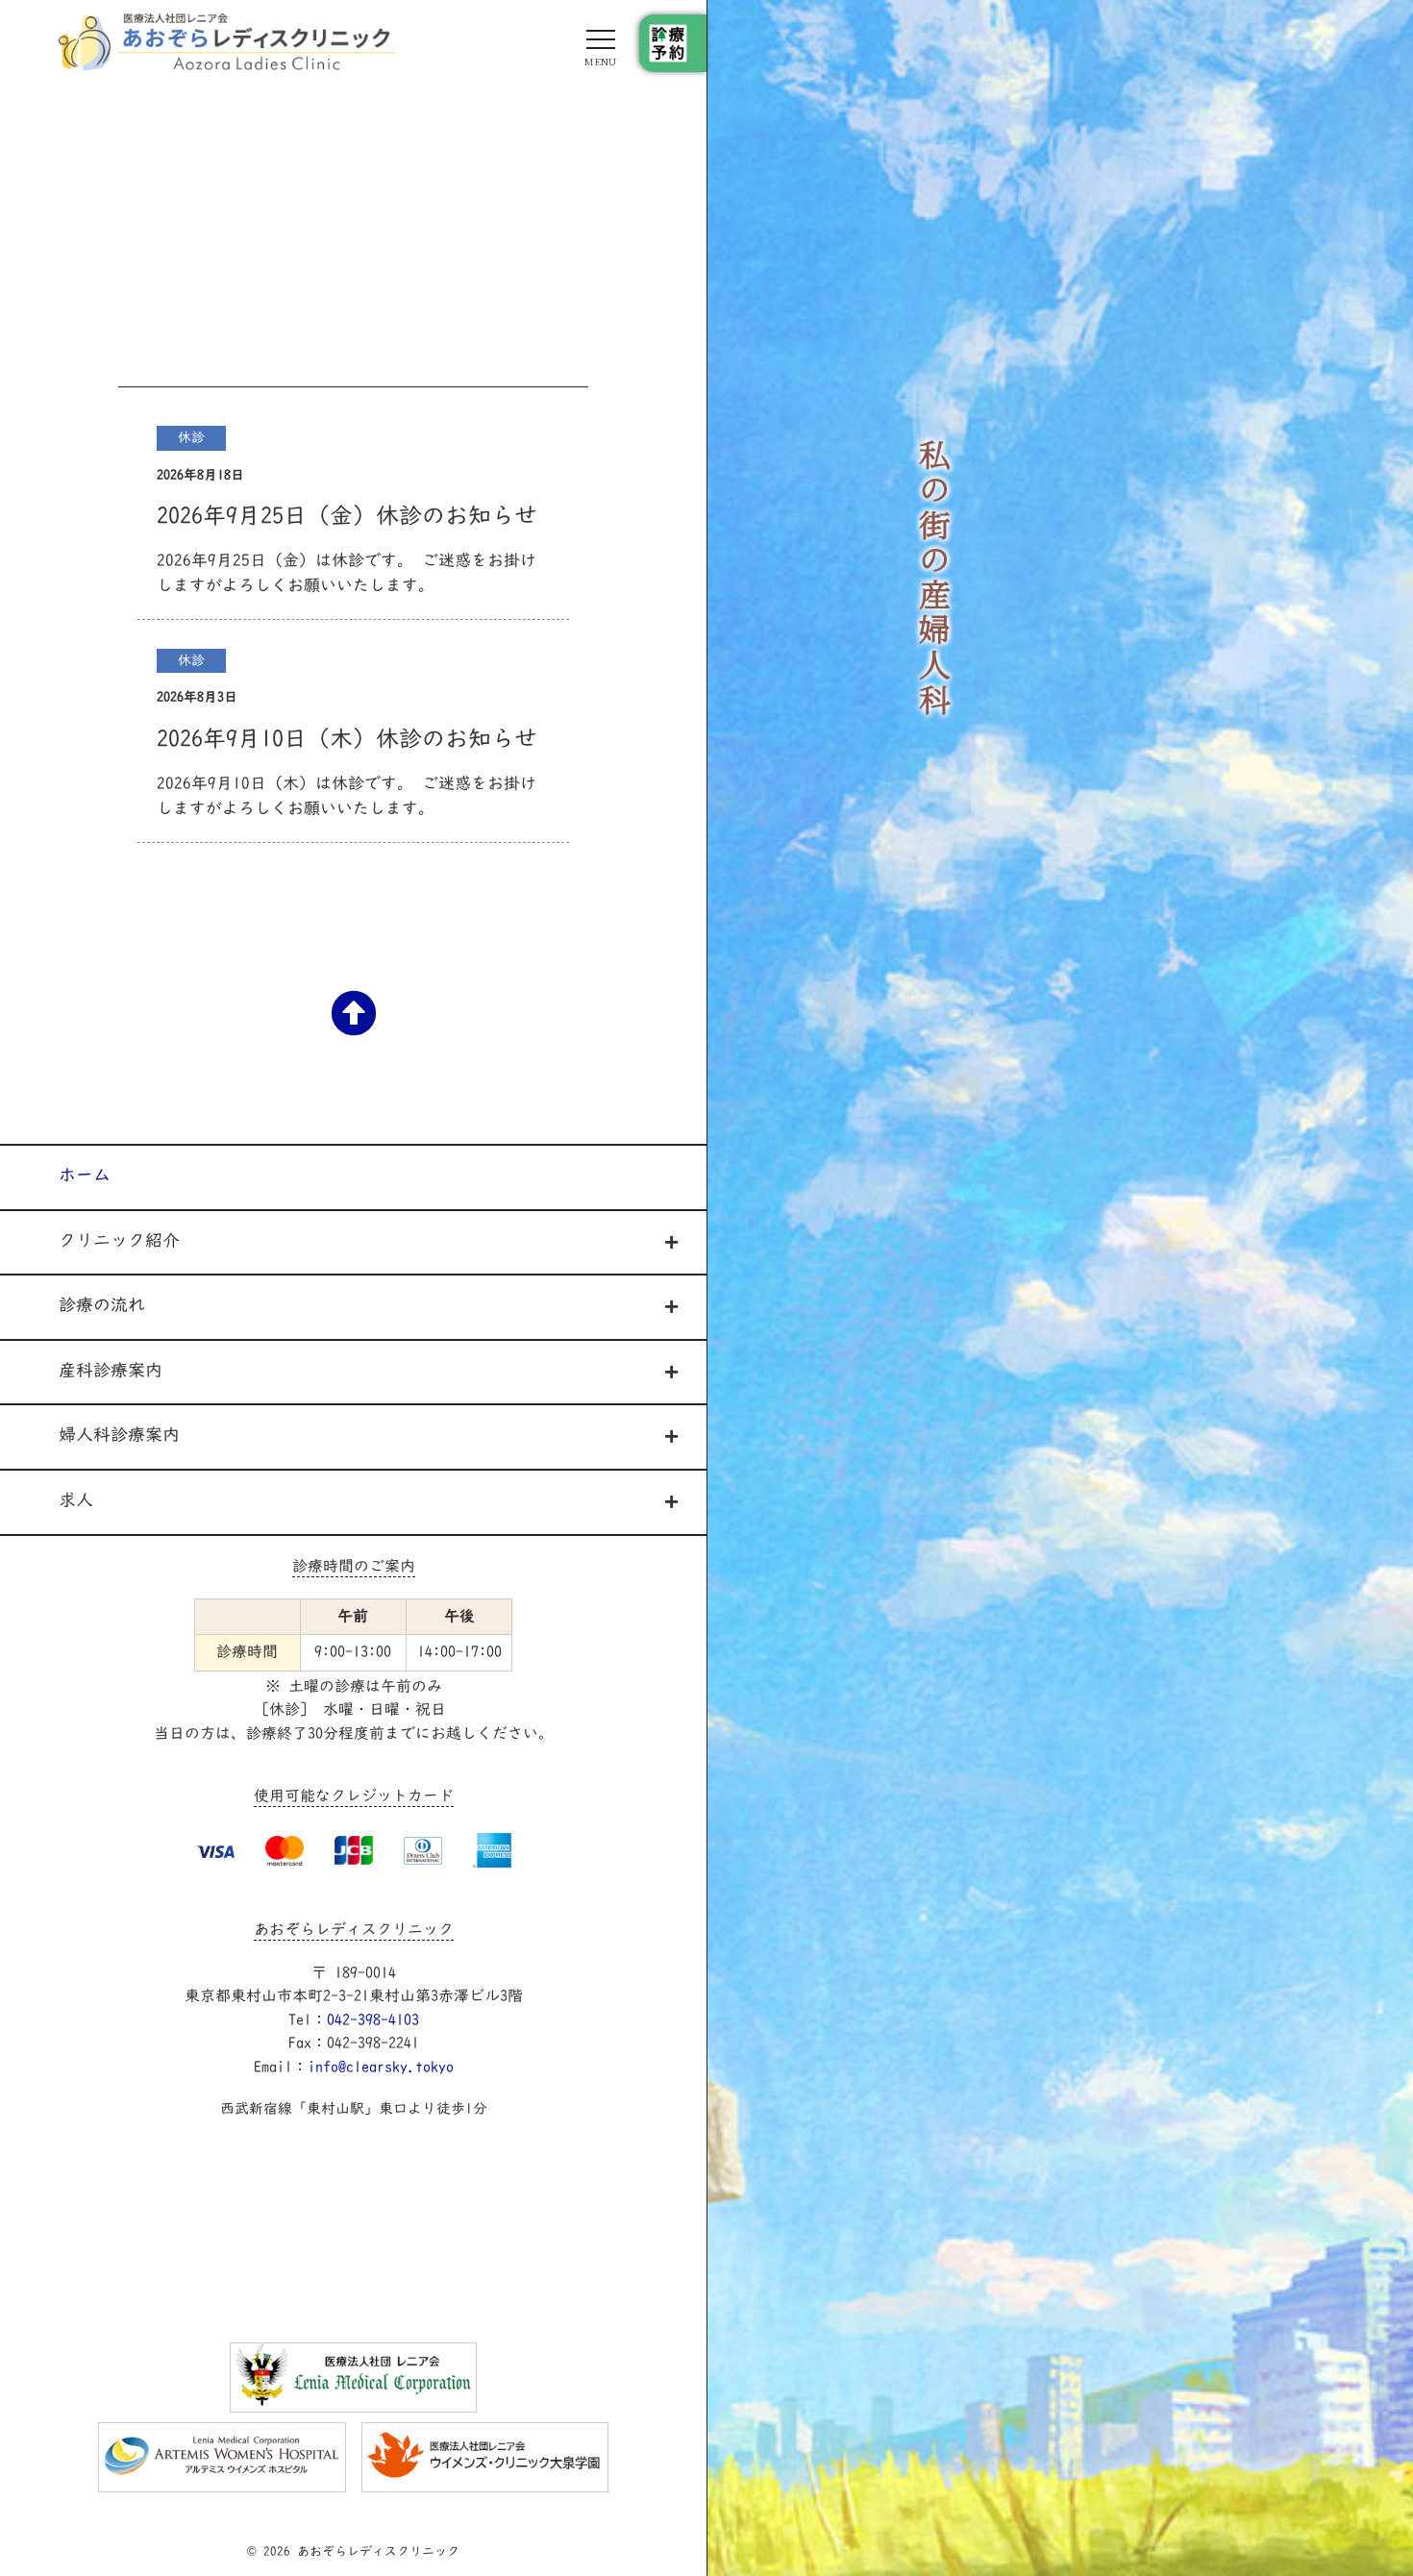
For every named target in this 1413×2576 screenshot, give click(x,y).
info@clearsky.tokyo (381, 2068)
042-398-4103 (373, 2021)
